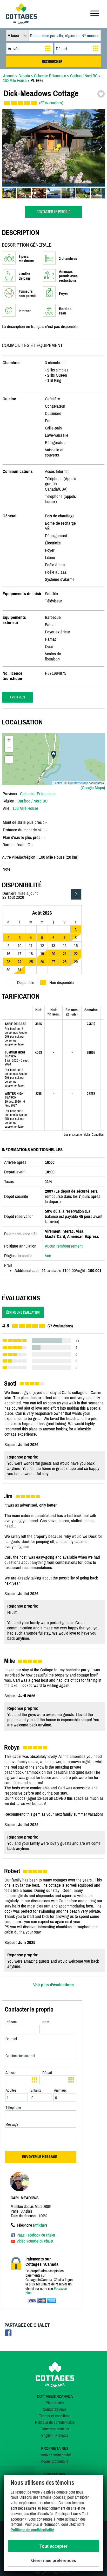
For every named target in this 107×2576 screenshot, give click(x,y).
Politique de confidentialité (55, 2422)
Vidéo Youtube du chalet (35, 2241)
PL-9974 (37, 80)
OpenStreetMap (78, 783)
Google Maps (93, 788)
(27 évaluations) (51, 103)
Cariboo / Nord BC (32, 801)
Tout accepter (53, 2546)
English (47, 2435)
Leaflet (58, 783)
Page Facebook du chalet (36, 2235)
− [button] (9, 748)
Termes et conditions (55, 2416)
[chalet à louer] (21, 22)
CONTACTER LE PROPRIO (53, 212)
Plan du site (55, 2403)
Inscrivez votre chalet (55, 2455)
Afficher (40, 2225)
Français (62, 2435)
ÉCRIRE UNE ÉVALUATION (23, 1312)
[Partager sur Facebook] (8, 2334)
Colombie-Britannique (38, 794)
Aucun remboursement (64, 1246)
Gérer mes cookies (55, 2429)
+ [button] (9, 740)
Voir (48, 1256)
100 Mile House (25, 808)
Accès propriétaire (55, 2461)
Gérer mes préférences (54, 2561)
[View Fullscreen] (9, 760)
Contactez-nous (55, 2409)
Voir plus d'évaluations (53, 1985)
